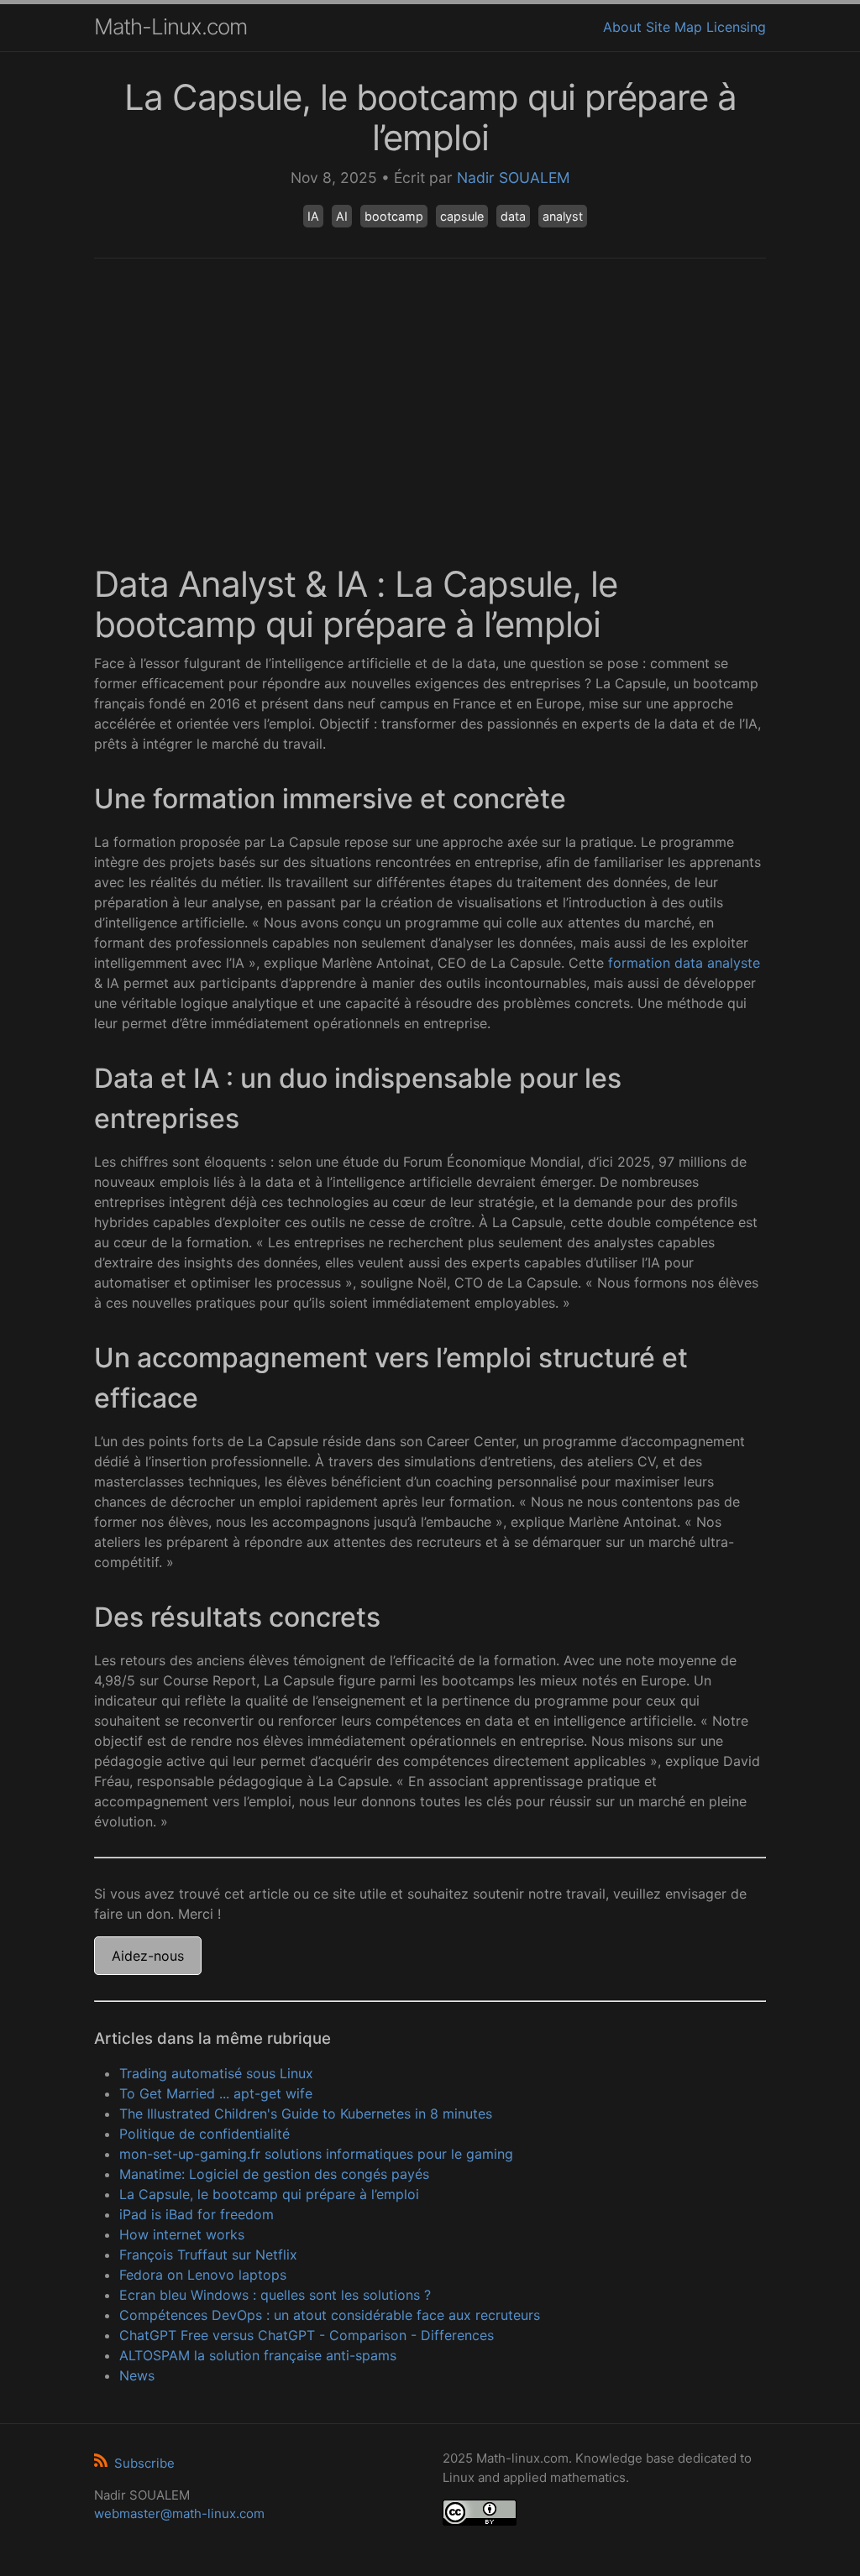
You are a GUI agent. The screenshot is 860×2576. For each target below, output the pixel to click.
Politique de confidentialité (205, 2134)
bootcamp (394, 216)
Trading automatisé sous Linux (216, 2073)
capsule (462, 216)
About (622, 27)
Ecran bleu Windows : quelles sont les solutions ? (275, 2295)
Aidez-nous (148, 1956)
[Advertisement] (430, 401)
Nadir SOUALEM (514, 178)
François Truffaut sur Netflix (208, 2255)
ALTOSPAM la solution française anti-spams (258, 2355)
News (137, 2375)
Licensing (736, 27)
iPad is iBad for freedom (197, 2214)
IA (313, 216)
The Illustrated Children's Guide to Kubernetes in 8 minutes (306, 2114)
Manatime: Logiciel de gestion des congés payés (274, 2174)
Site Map (674, 27)
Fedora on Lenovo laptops (203, 2275)
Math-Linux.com (170, 26)
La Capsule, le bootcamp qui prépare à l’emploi (269, 2194)
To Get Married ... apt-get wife (216, 2093)
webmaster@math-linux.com (179, 2513)
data (513, 216)
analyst (563, 216)
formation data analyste (684, 963)
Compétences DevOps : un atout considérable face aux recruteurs (330, 2315)
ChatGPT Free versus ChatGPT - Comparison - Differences (307, 2335)
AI (342, 216)
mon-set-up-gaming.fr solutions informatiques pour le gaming (316, 2154)
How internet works (182, 2234)
